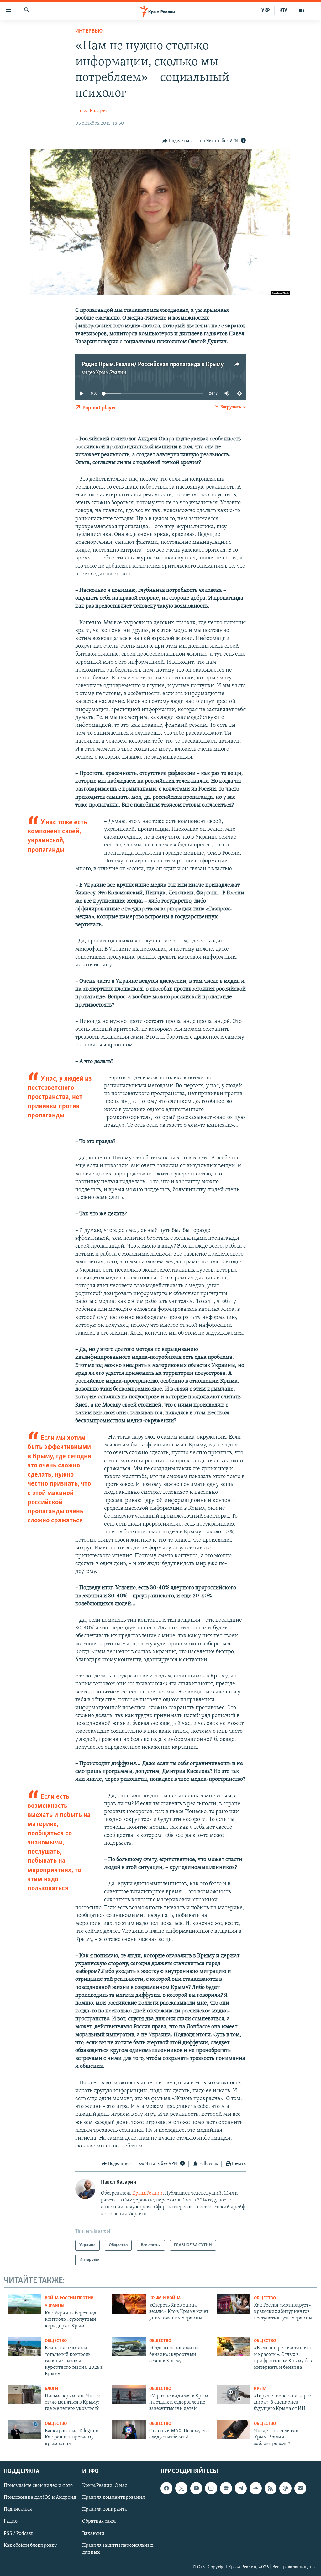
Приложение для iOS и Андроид (40, 2498)
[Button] (177, 141)
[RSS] (271, 2488)
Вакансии (93, 2534)
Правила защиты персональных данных (118, 2549)
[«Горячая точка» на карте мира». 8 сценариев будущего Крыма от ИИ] (234, 2394)
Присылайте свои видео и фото (38, 2486)
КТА (283, 11)
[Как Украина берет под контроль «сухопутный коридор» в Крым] (24, 2304)
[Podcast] (285, 2488)
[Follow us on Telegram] (241, 2488)
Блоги (52, 2389)
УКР (266, 11)
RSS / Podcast (18, 2534)
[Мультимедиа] (302, 11)
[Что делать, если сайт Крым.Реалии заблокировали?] (234, 2430)
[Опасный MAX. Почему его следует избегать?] (129, 2430)
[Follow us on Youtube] (196, 2488)
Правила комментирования (113, 2498)
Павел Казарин (92, 111)
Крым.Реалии (111, 373)
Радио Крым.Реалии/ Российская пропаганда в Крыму (153, 365)
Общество (265, 2298)
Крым (260, 2389)
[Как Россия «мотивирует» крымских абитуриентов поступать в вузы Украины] (234, 2304)
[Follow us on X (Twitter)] (181, 2488)
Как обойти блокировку (30, 2546)
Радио (11, 2522)
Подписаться (18, 2510)
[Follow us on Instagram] (211, 2488)
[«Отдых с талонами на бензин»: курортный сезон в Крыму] (129, 2347)
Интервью (89, 31)
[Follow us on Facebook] (166, 2488)
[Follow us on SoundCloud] (255, 2488)
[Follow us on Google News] (226, 2488)
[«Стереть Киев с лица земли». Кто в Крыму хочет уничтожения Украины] (129, 2304)
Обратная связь (99, 2522)
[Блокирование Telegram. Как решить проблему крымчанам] (24, 2430)
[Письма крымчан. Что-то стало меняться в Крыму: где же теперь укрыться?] (24, 2394)
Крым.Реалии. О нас (105, 2486)
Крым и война (165, 2298)
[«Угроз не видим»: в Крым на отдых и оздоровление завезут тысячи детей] (129, 2394)
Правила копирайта (105, 2510)
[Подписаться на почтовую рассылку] (300, 2488)
